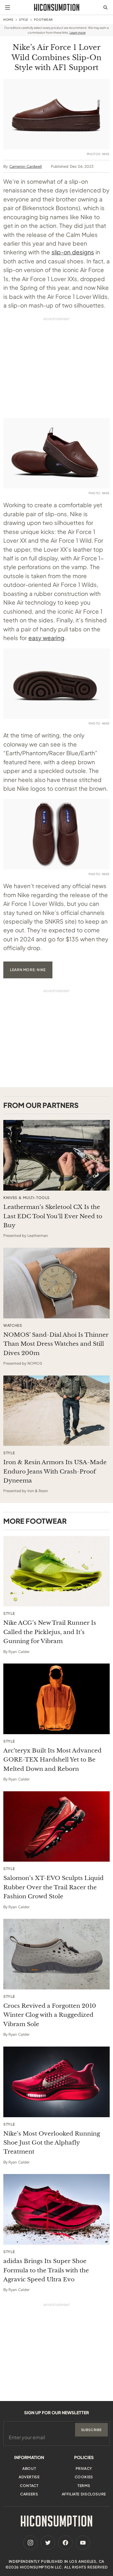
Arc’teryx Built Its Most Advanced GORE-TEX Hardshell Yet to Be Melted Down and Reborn (52, 1760)
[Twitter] (48, 2543)
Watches (13, 1326)
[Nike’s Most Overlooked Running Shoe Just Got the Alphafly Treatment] (56, 2082)
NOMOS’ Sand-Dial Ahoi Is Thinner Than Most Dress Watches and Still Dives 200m (56, 1344)
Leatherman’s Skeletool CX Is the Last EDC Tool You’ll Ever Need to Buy (53, 1216)
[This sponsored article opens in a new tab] (56, 1155)
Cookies (84, 2477)
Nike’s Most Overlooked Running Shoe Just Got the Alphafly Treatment (52, 2143)
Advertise (29, 2477)
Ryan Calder (19, 1652)
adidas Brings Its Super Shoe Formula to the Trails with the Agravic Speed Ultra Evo (46, 2270)
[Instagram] (30, 2543)
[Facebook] (65, 2543)
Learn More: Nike (28, 970)
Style (24, 20)
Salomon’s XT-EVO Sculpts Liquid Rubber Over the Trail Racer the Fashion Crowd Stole (53, 1887)
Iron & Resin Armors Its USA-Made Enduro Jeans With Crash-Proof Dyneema (55, 1471)
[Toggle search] (105, 8)
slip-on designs (73, 252)
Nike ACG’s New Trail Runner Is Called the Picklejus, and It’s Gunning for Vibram (50, 1632)
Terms (84, 2486)
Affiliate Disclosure (84, 2494)
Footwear (44, 20)
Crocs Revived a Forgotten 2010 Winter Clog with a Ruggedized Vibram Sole (50, 2015)
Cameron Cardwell (25, 166)
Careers (29, 2494)
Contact (29, 2486)
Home (8, 20)
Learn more (78, 32)
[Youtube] (83, 2543)
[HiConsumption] (57, 7)
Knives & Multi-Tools (27, 1198)
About (29, 2469)
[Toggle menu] (8, 8)
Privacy (84, 2469)
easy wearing (46, 638)
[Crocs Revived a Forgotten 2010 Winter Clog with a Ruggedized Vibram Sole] (56, 1954)
